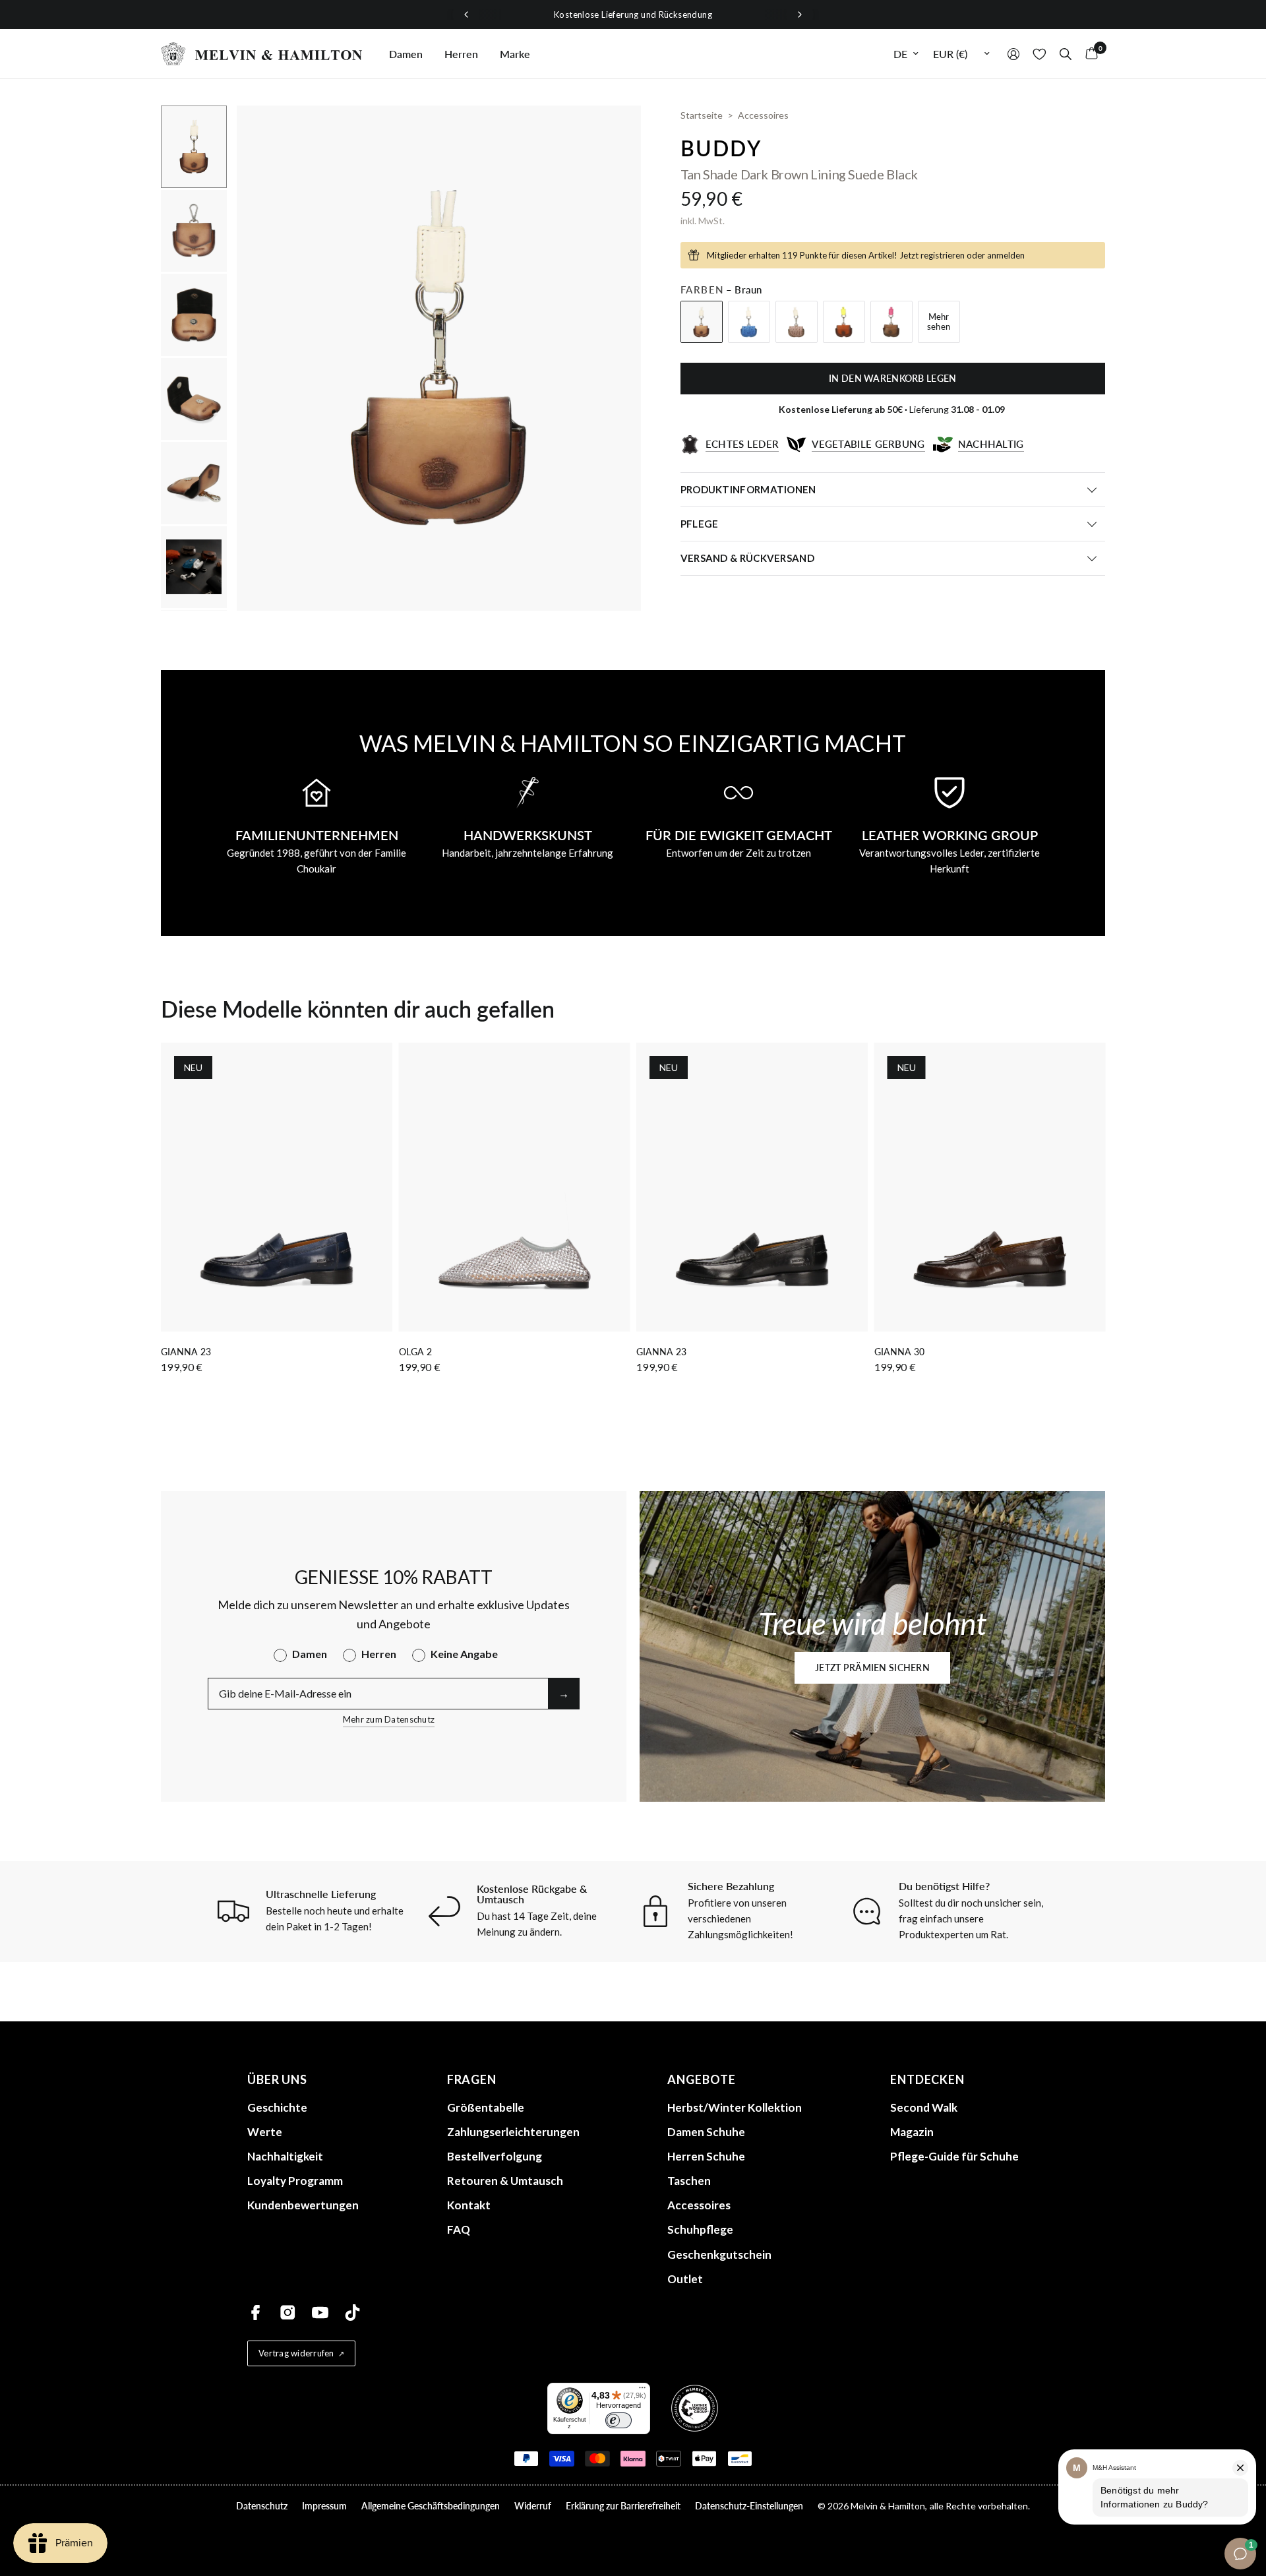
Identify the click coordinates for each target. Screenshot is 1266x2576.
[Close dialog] (880, 1136)
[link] (765, 1308)
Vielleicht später (765, 1425)
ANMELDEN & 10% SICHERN (765, 1392)
